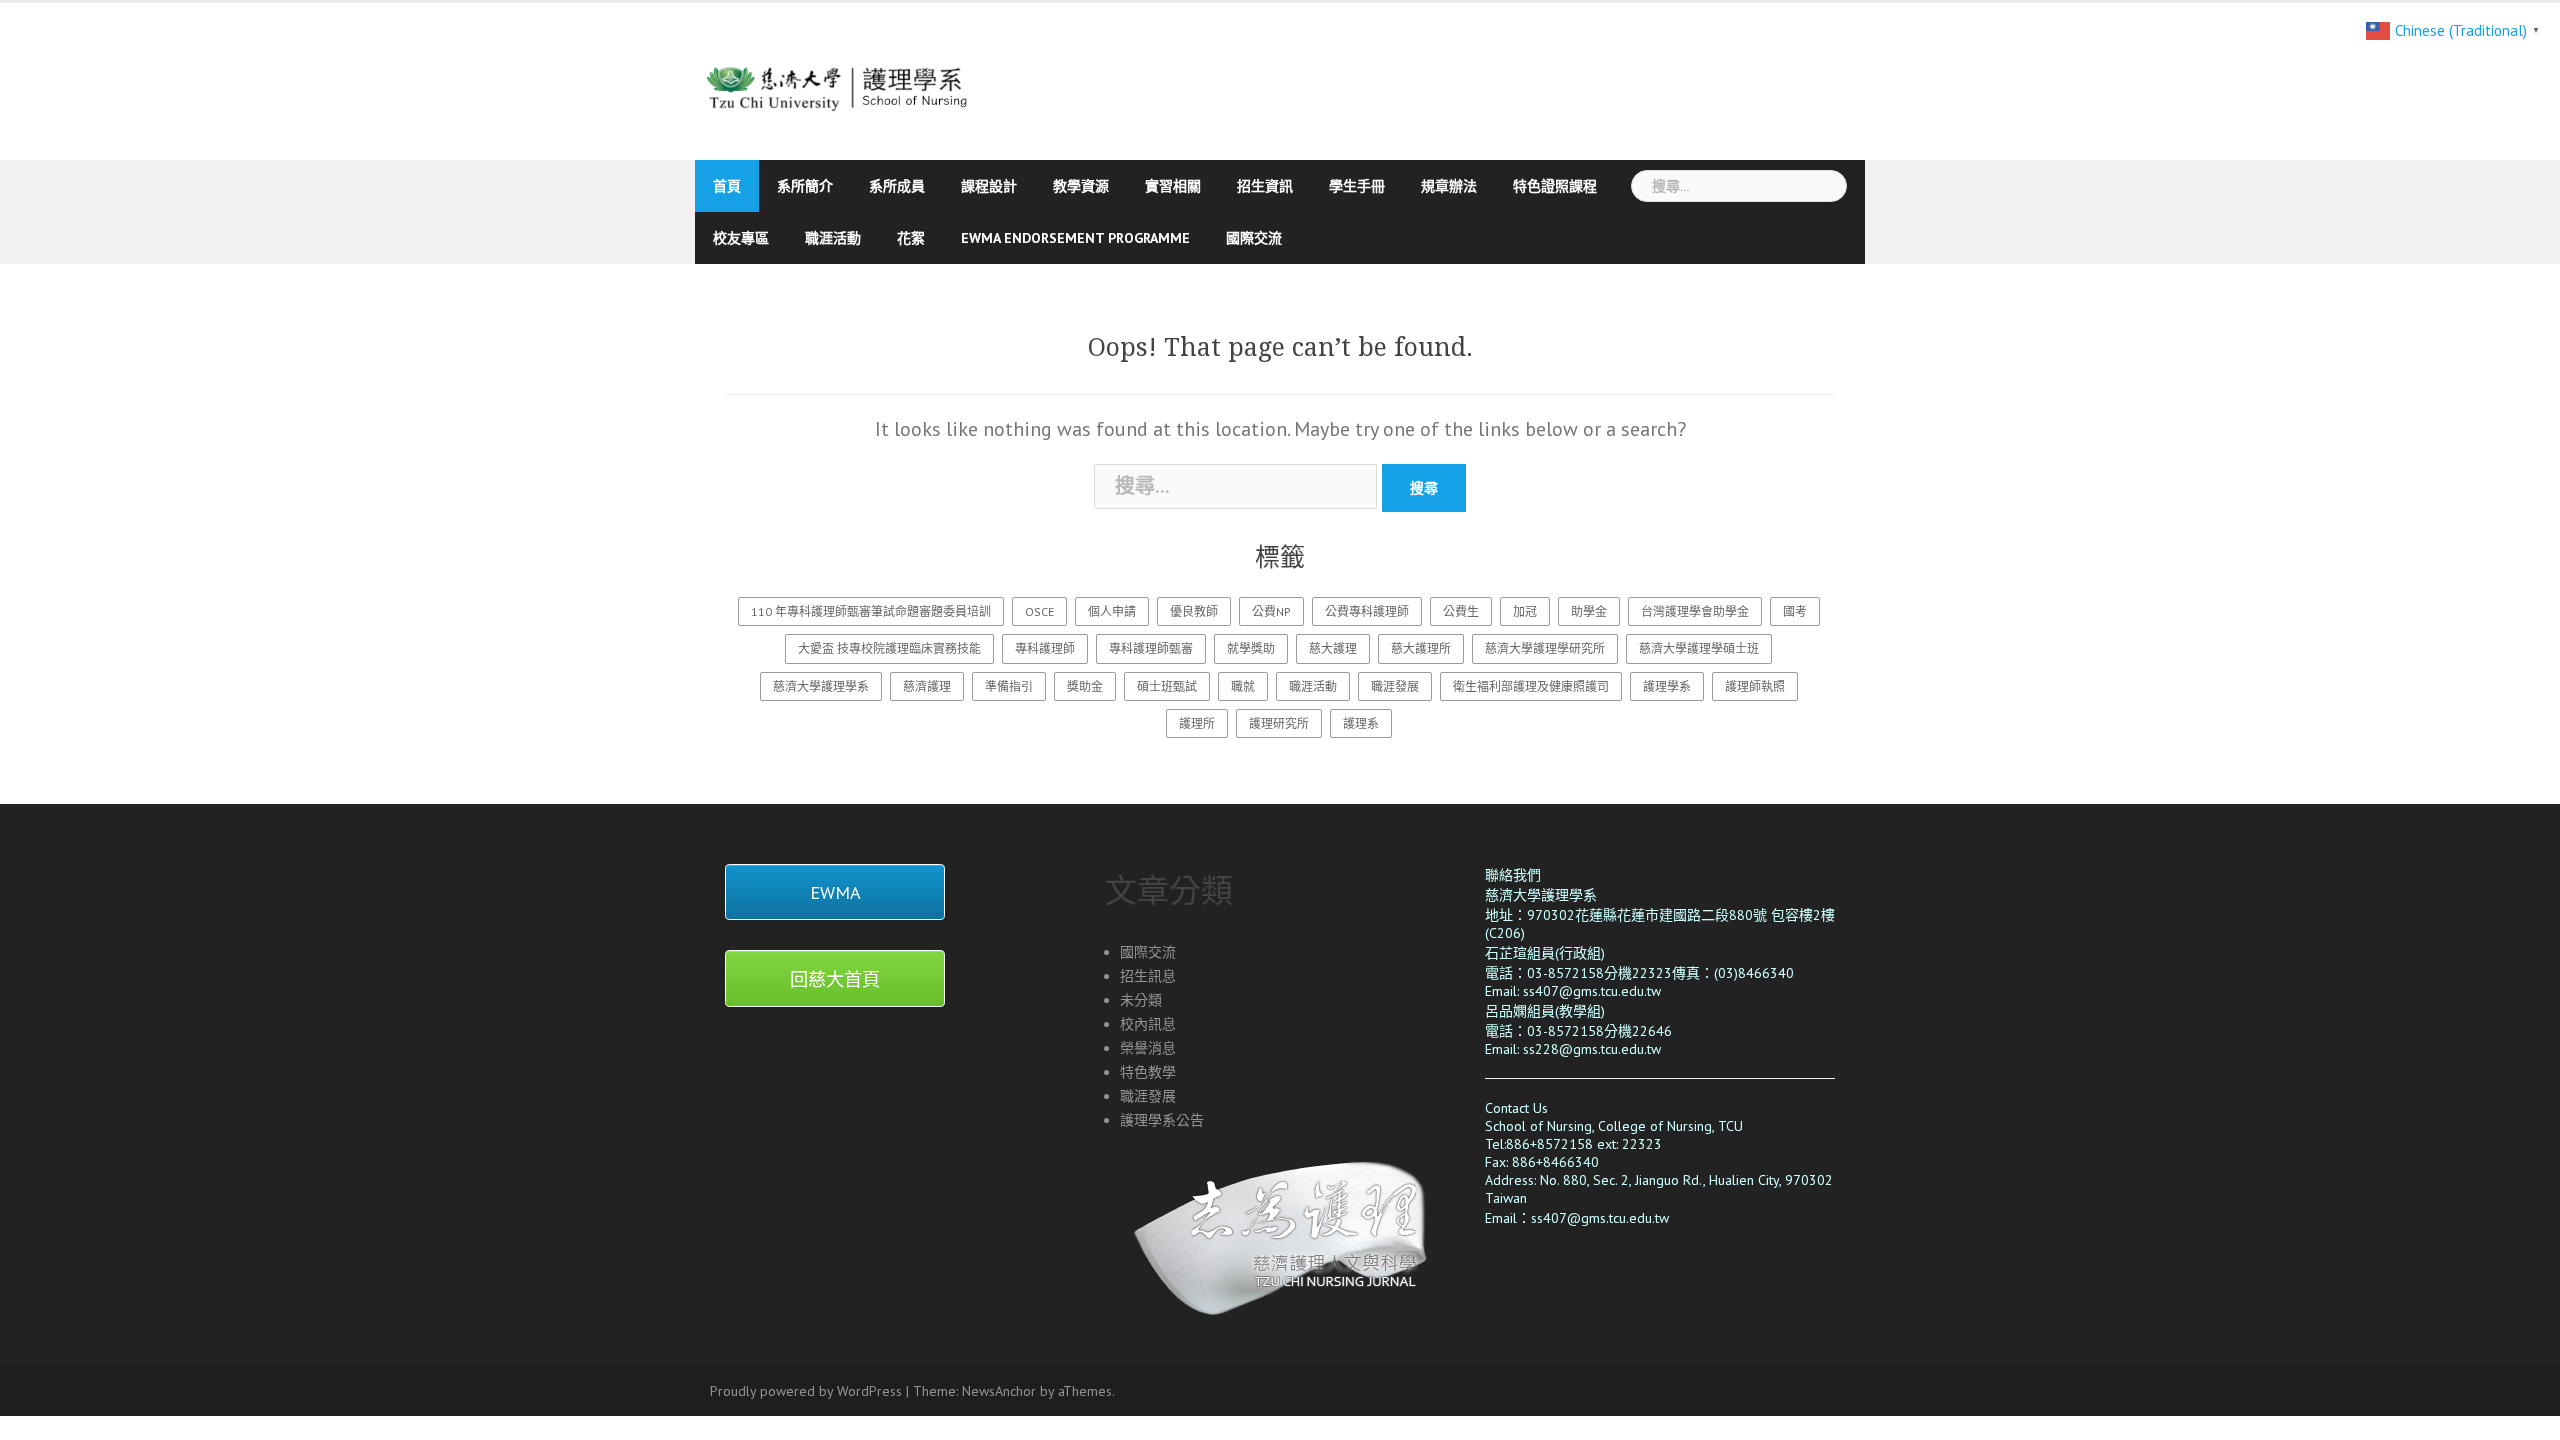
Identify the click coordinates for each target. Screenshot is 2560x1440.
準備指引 (1009, 686)
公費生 (1461, 611)
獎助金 (1085, 686)
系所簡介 (805, 186)
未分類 (1141, 1000)
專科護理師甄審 (1151, 648)
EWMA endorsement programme (1075, 238)
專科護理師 (1045, 648)
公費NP (1271, 611)
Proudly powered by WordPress (806, 1391)
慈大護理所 (1421, 648)
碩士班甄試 (1167, 686)
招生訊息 (1148, 976)
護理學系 (1667, 686)
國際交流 (1254, 238)
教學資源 (1081, 186)
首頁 (727, 186)
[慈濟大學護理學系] (882, 79)
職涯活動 (833, 238)
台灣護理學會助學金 (1695, 611)
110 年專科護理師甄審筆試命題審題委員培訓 (871, 611)
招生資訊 (1265, 186)
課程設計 (989, 186)
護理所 (1197, 723)
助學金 (1589, 611)
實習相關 (1173, 186)
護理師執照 (1755, 686)
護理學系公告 (1162, 1120)
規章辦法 (1449, 186)
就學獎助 (1251, 648)
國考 (1795, 611)
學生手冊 (1357, 186)
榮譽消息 (1148, 1048)
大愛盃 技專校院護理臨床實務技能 (889, 648)
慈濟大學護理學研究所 (1545, 648)
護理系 (1361, 723)
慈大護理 (1333, 648)
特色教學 (1148, 1072)
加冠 (1525, 611)
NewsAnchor (999, 1391)
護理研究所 (1279, 723)
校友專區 (741, 238)
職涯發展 (1395, 686)
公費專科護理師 (1367, 611)
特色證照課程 (1555, 186)
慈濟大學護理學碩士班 (1699, 648)
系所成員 (897, 186)
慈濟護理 (927, 686)
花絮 (911, 238)
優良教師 (1194, 611)
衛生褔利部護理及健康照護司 (1531, 686)
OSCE (1039, 611)
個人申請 (1112, 611)
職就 (1243, 686)
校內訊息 (1148, 1024)
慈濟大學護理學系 (821, 686)
